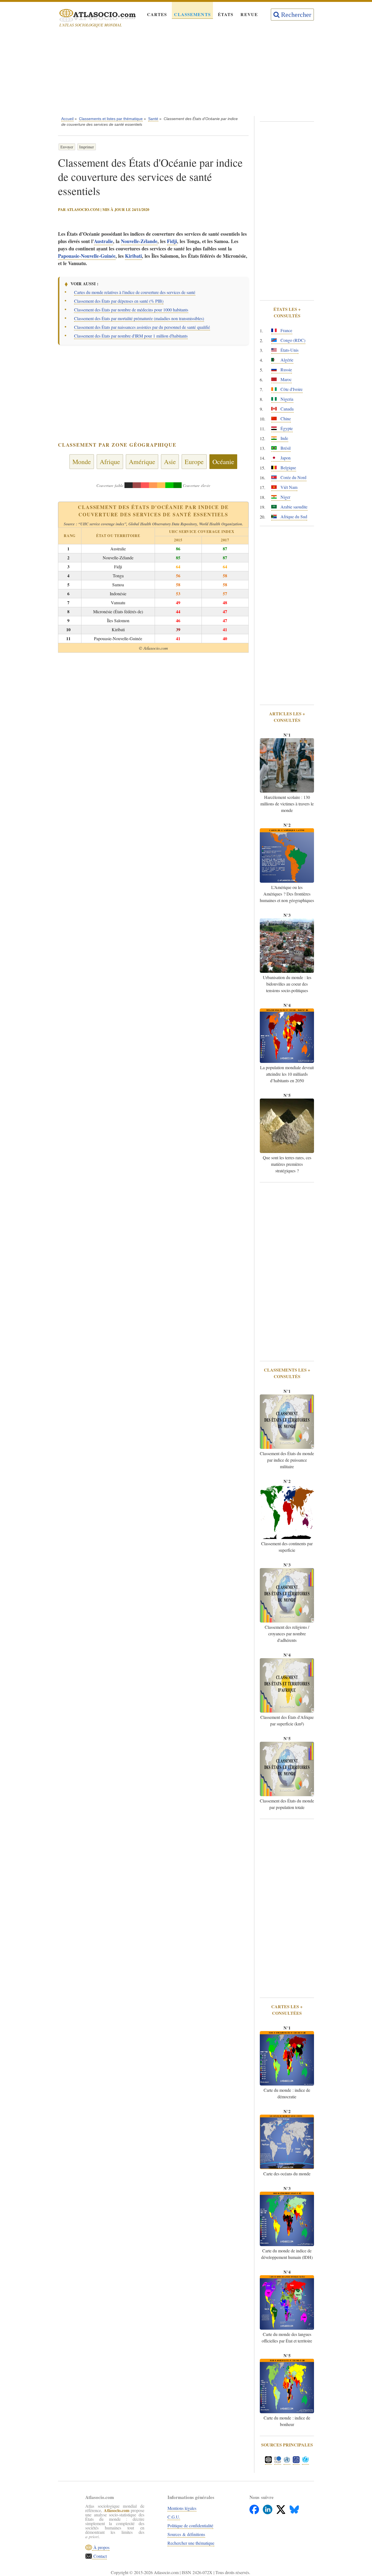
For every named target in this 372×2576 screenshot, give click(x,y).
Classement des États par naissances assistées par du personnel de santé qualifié (142, 327)
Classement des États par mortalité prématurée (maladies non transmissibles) (139, 318)
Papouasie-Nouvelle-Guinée (87, 256)
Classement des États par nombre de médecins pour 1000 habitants (131, 310)
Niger (285, 497)
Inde (284, 438)
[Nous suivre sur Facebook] (255, 2508)
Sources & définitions (186, 2534)
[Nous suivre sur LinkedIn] (268, 2508)
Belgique (288, 467)
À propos (101, 2547)
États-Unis (289, 350)
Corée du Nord (293, 477)
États (226, 14)
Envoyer (67, 147)
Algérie (286, 360)
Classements (192, 14)
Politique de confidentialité (190, 2526)
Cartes (157, 14)
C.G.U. (174, 2517)
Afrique (110, 462)
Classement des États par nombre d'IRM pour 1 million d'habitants (131, 336)
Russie (286, 369)
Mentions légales (182, 2508)
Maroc (286, 379)
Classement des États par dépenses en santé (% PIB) (119, 301)
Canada (286, 409)
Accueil (67, 119)
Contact (99, 2556)
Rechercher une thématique (191, 2543)
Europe (194, 462)
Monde (82, 462)
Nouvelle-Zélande (139, 241)
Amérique (142, 462)
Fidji (172, 241)
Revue (249, 14)
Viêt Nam (288, 487)
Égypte (286, 428)
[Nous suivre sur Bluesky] (294, 2508)
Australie (103, 241)
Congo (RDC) (292, 340)
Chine (285, 418)
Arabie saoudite (293, 507)
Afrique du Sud (293, 516)
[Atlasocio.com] (93, 16)
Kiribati (133, 256)
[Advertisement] (186, 73)
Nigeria (286, 399)
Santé (153, 119)
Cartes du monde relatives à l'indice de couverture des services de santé (135, 292)
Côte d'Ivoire (291, 389)
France (286, 330)
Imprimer (87, 147)
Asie (170, 462)
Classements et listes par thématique (111, 119)
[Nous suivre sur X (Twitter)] (281, 2508)
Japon (285, 458)
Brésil (285, 448)
